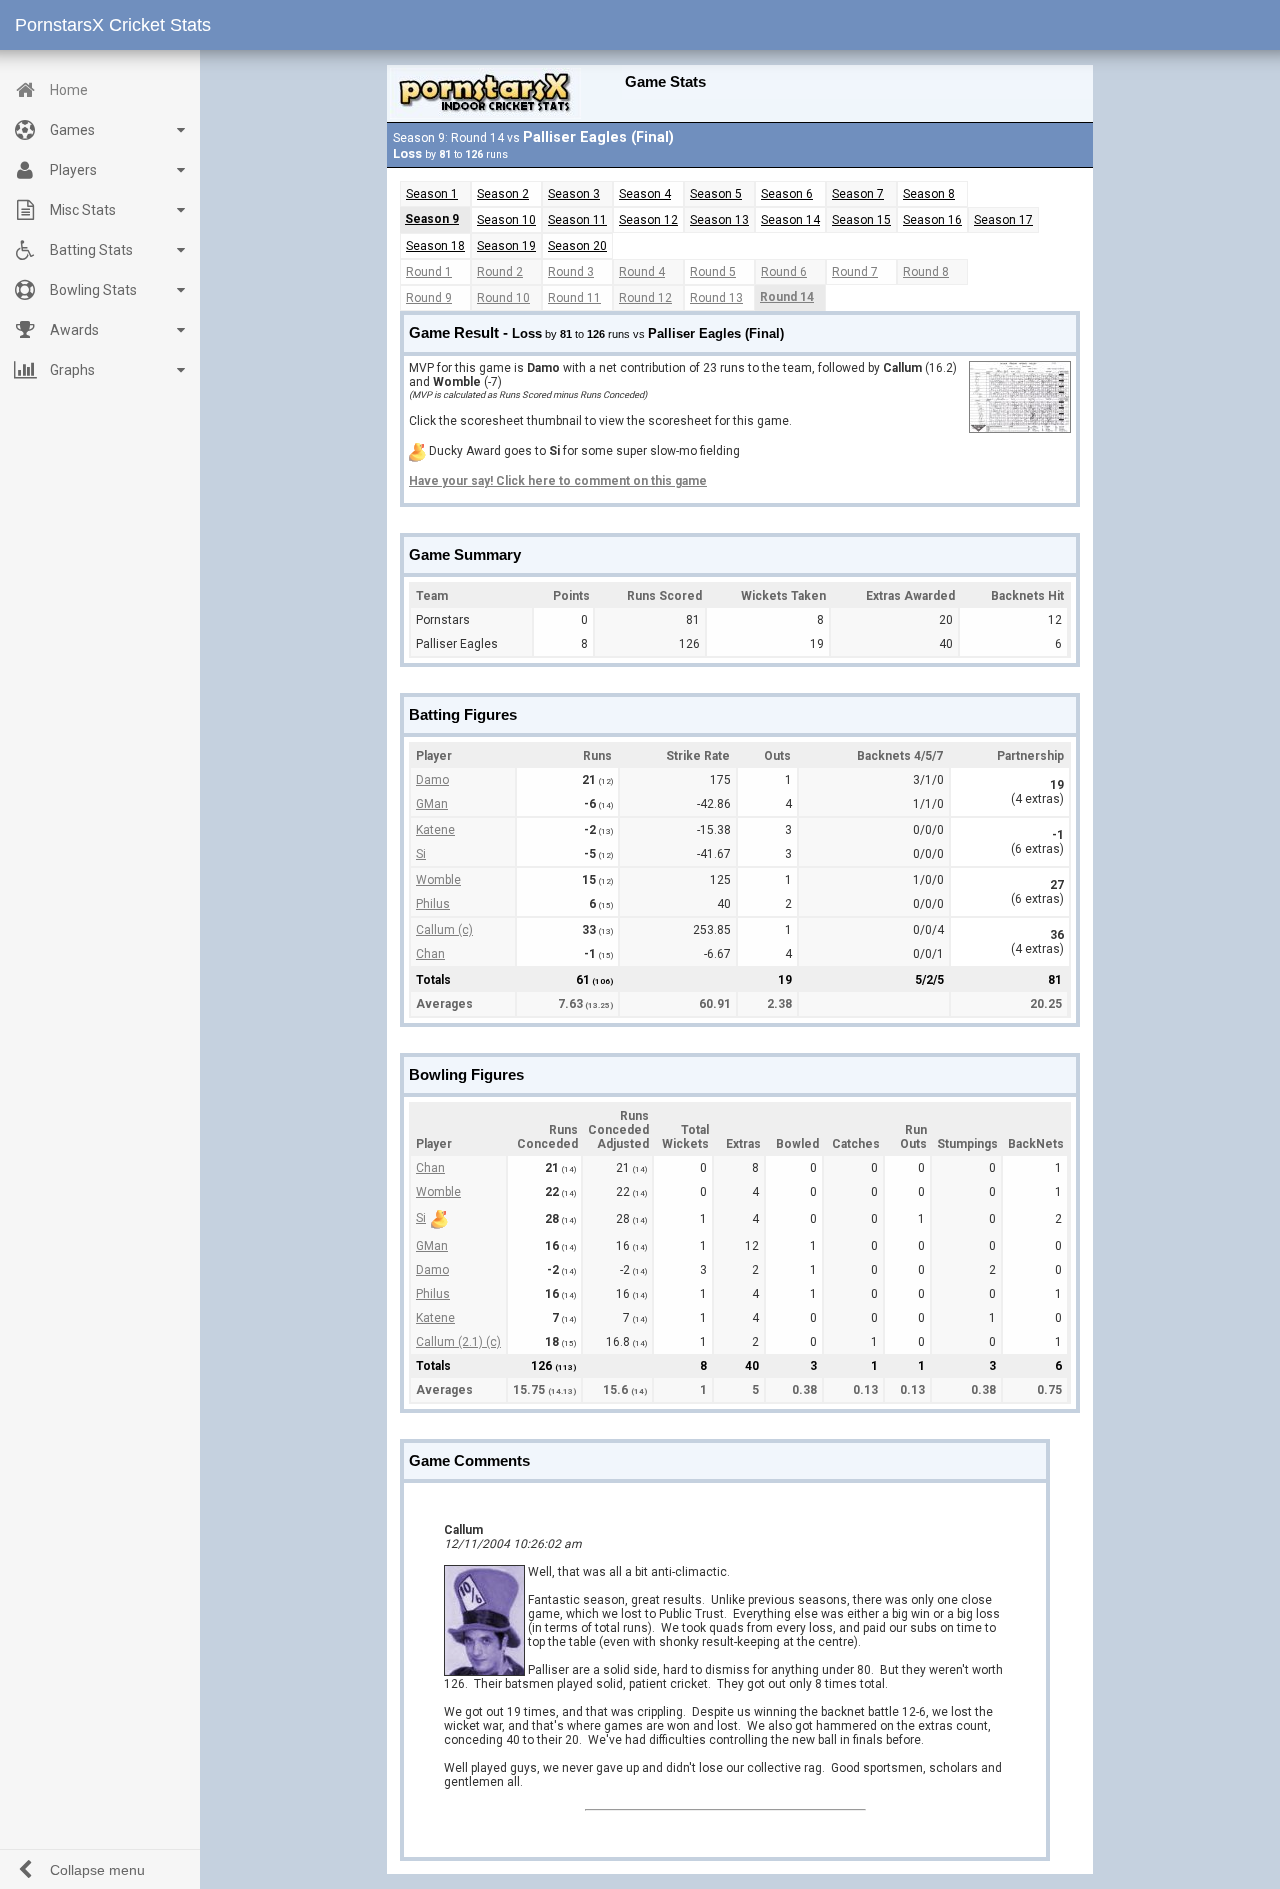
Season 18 (435, 246)
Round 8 (926, 272)
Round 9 (429, 298)
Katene (435, 830)
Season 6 (787, 194)
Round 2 (500, 272)
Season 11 (577, 220)
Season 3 (574, 194)
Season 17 (1003, 220)
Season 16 (932, 220)
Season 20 (577, 246)
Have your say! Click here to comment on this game (558, 481)
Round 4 (642, 272)
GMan (432, 804)
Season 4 (645, 194)
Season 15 (861, 220)
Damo (432, 780)
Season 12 (648, 220)
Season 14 (790, 220)
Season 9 (432, 219)
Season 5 (716, 194)
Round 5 (713, 272)
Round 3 (571, 272)
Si (421, 854)
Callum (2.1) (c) (458, 1342)
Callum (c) (444, 930)
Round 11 (574, 298)
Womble (438, 880)
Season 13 (719, 220)
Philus (433, 904)
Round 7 (855, 272)
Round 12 (645, 298)
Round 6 (784, 272)
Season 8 (929, 194)
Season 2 (503, 194)
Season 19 (506, 246)
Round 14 (787, 297)
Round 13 (716, 298)
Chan (430, 954)
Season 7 (858, 194)
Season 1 (432, 194)
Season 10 (506, 220)
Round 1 (429, 272)
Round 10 (503, 298)
